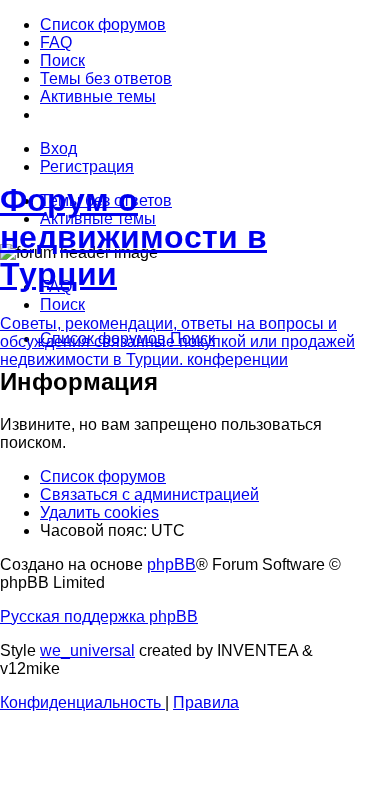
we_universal (87, 650)
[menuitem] (103, 24)
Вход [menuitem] (58, 148)
